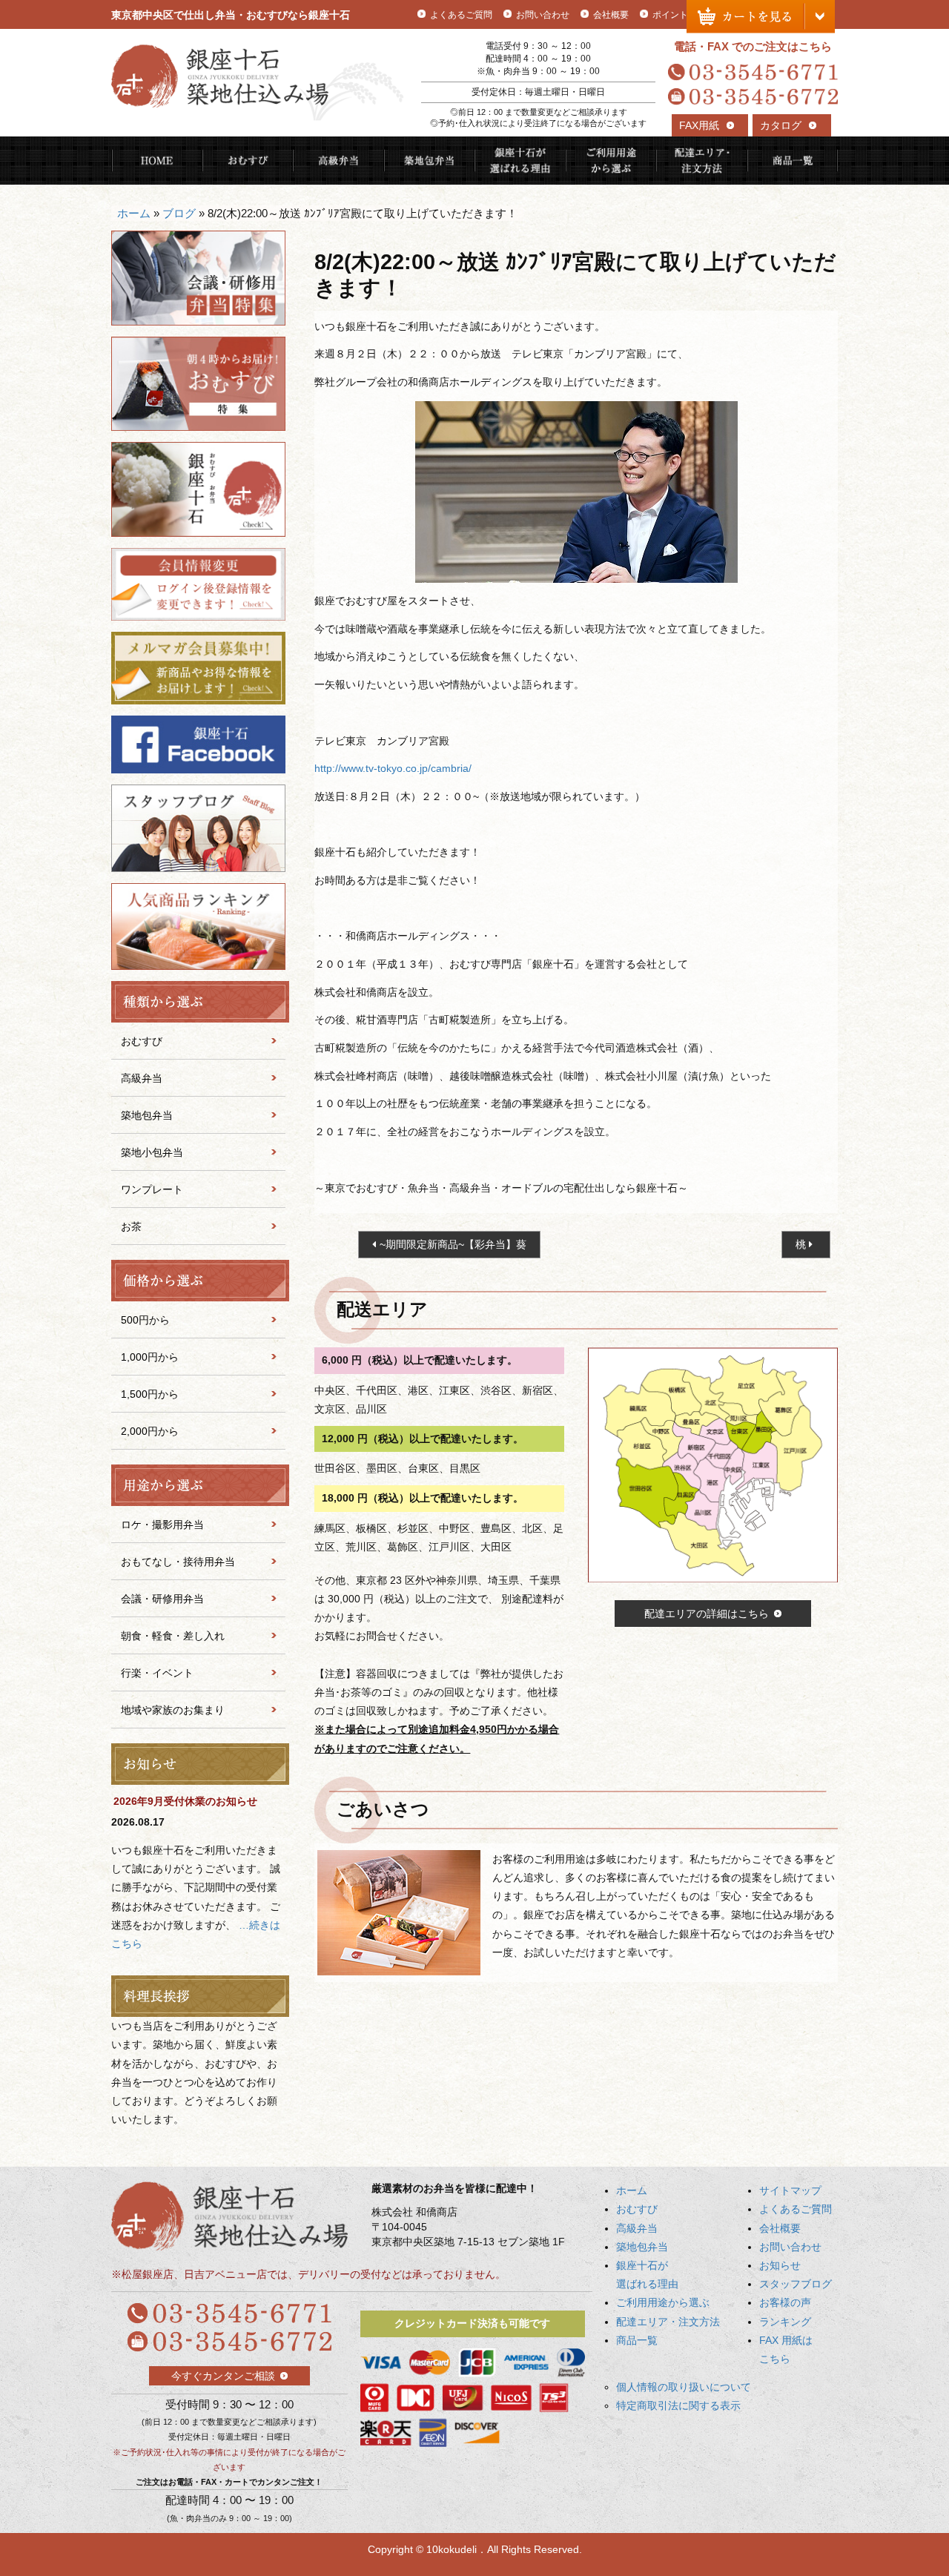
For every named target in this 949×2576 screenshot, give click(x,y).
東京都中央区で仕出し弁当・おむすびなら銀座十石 (231, 15)
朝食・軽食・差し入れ (173, 1636)
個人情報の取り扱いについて (684, 2387)
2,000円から (150, 1431)
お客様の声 (785, 2302)
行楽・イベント (157, 1673)
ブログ (179, 213)
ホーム (134, 213)
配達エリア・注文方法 (702, 161)
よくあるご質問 (461, 15)
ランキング (785, 2322)
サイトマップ (790, 2190)
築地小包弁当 (152, 1152)
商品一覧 (793, 161)
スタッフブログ (796, 2284)
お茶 (131, 1226)
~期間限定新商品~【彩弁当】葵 (453, 1244)
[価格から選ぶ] (198, 1281)
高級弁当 (338, 161)
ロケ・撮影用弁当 (162, 1525)
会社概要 (611, 15)
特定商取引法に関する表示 (678, 2405)
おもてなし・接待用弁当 (178, 1562)
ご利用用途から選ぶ (611, 161)
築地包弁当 (430, 161)
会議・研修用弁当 (162, 1599)
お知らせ (780, 2265)
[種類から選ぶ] (198, 1002)
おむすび (248, 161)
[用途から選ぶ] (198, 1485)
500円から (145, 1320)
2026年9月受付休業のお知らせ (185, 1801)
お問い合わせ (543, 15)
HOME (157, 161)
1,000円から (150, 1357)
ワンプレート (152, 1189)
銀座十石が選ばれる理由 (520, 161)
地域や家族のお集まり (173, 1710)
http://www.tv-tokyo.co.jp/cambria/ (393, 768)
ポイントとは (679, 15)
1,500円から (150, 1394)
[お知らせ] (198, 1764)
